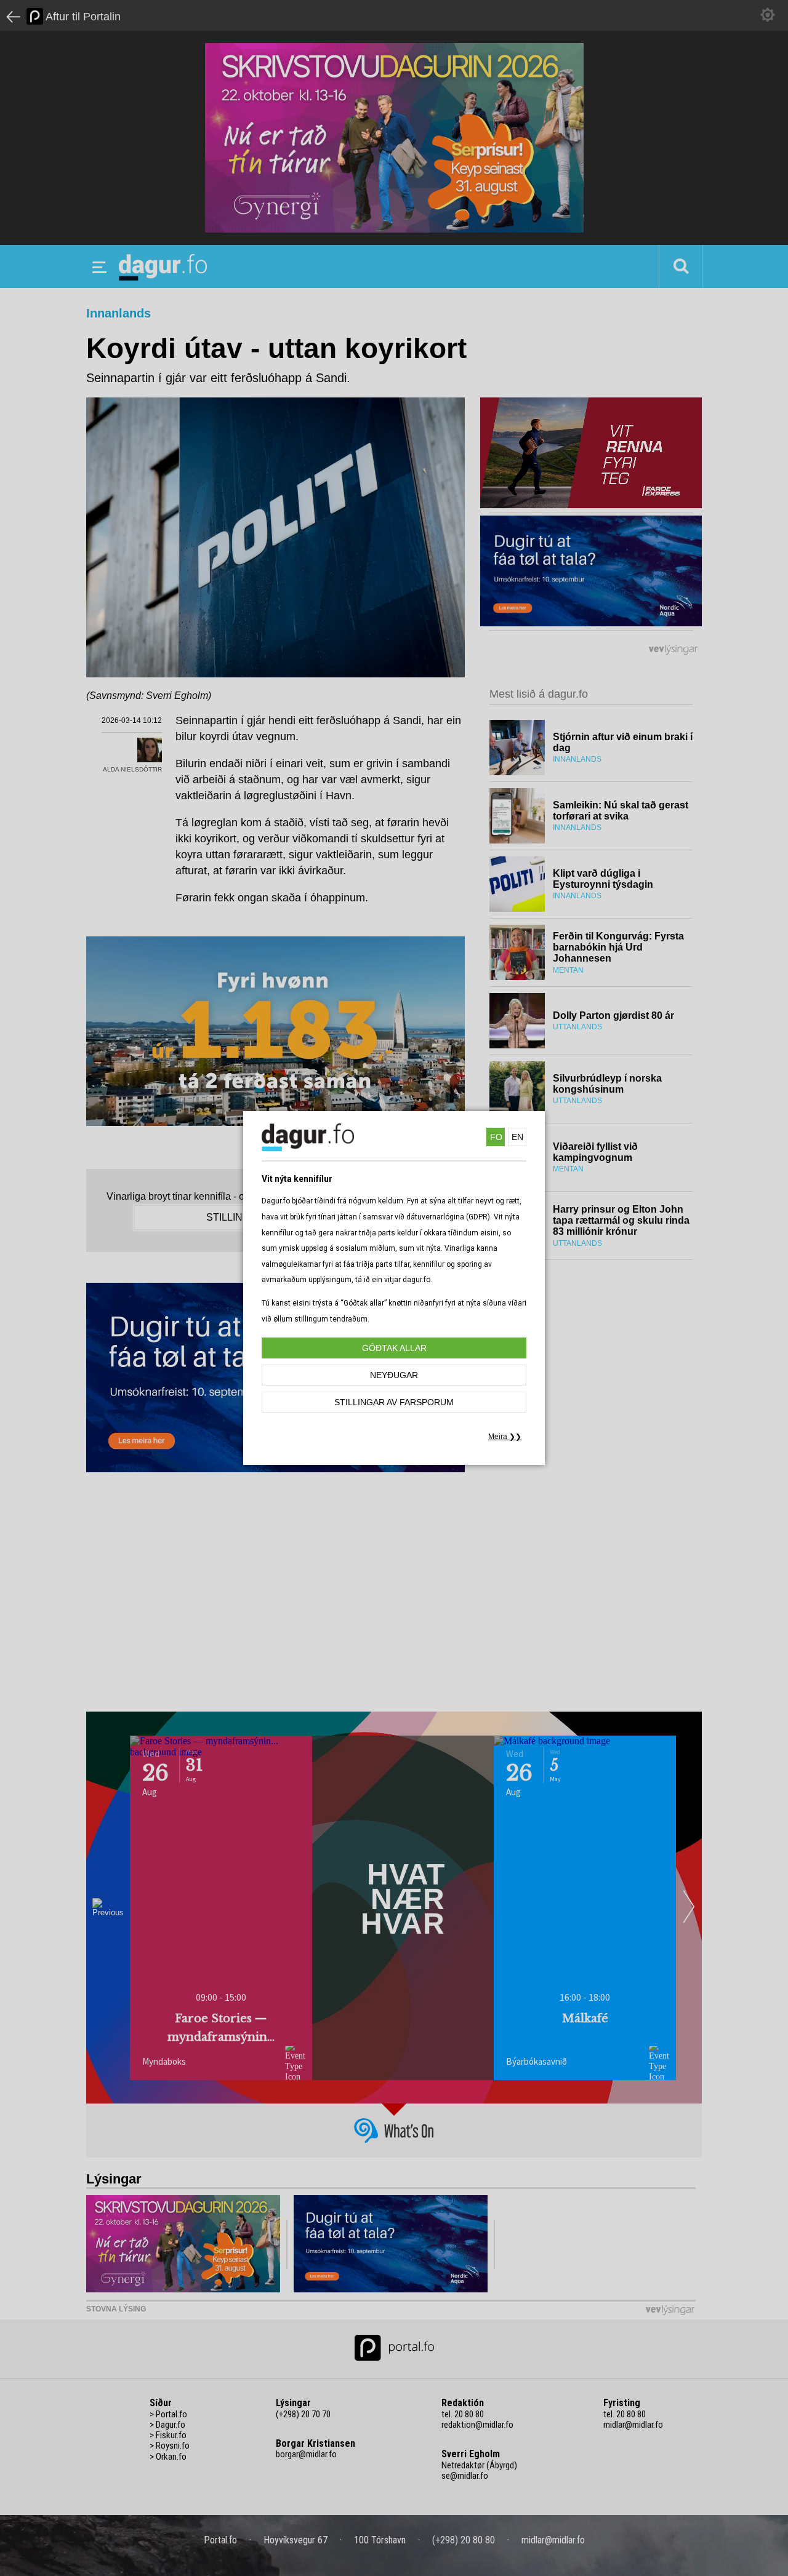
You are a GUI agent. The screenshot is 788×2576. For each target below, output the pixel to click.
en (517, 1137)
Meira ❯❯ (505, 1437)
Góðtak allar (394, 1348)
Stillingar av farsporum (394, 1402)
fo (496, 1137)
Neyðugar (394, 1375)
